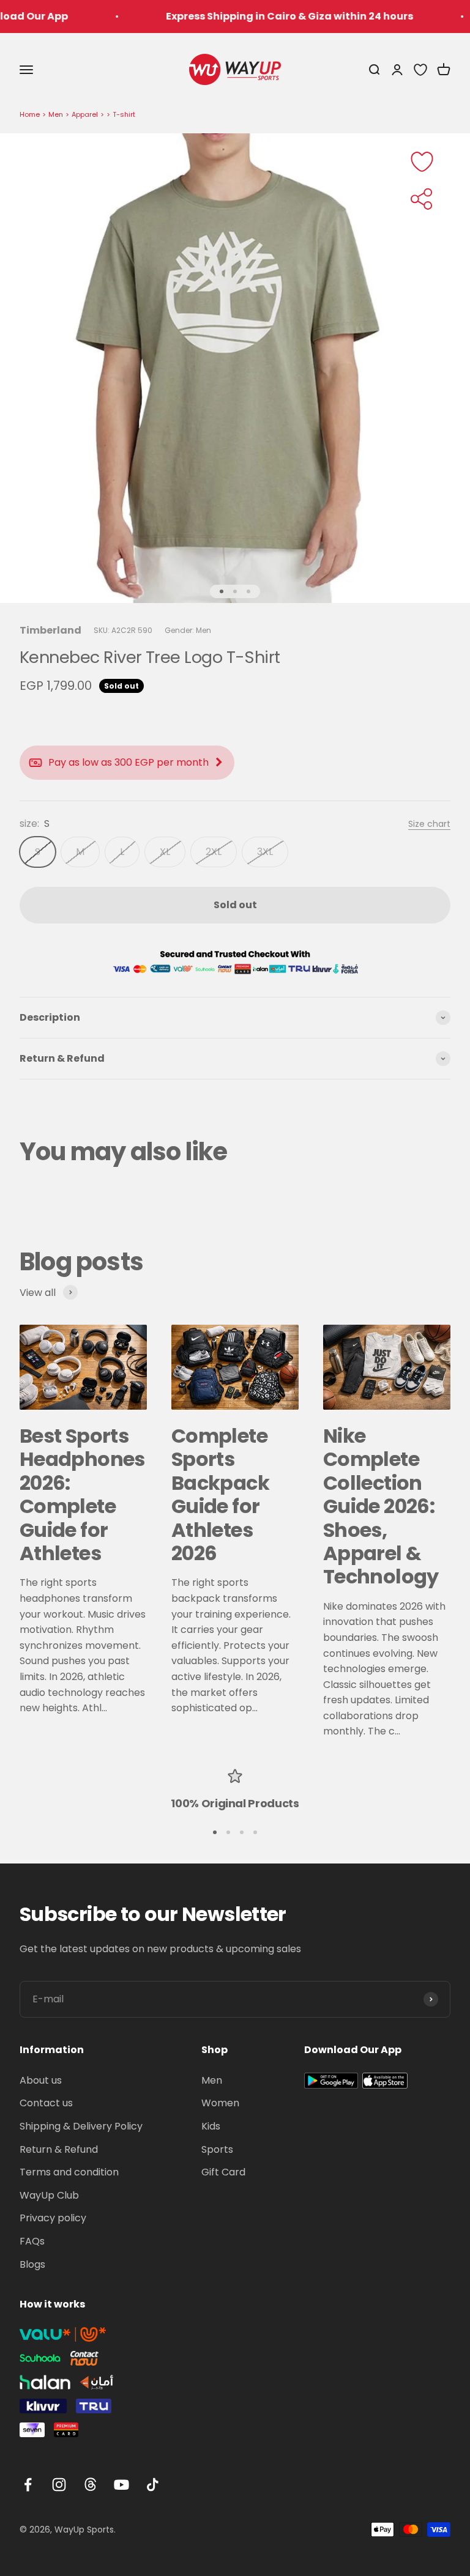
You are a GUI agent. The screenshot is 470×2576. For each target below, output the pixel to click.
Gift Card (223, 2172)
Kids (211, 2126)
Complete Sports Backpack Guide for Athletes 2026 (220, 1494)
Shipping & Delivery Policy (81, 2126)
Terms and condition (69, 2172)
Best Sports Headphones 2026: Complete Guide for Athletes (82, 1494)
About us (41, 2080)
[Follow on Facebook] (28, 2485)
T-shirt (124, 114)
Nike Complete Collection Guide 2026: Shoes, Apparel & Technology (381, 1506)
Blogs (32, 2264)
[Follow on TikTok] (153, 2485)
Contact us (46, 2103)
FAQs (32, 2241)
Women (220, 2103)
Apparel (85, 114)
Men (56, 114)
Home (30, 114)
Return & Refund (59, 2149)
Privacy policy (53, 2218)
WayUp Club (49, 2195)
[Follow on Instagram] (59, 2485)
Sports (217, 2149)
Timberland (50, 630)
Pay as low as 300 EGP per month (129, 762)
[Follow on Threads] (90, 2485)
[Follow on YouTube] (121, 2485)
